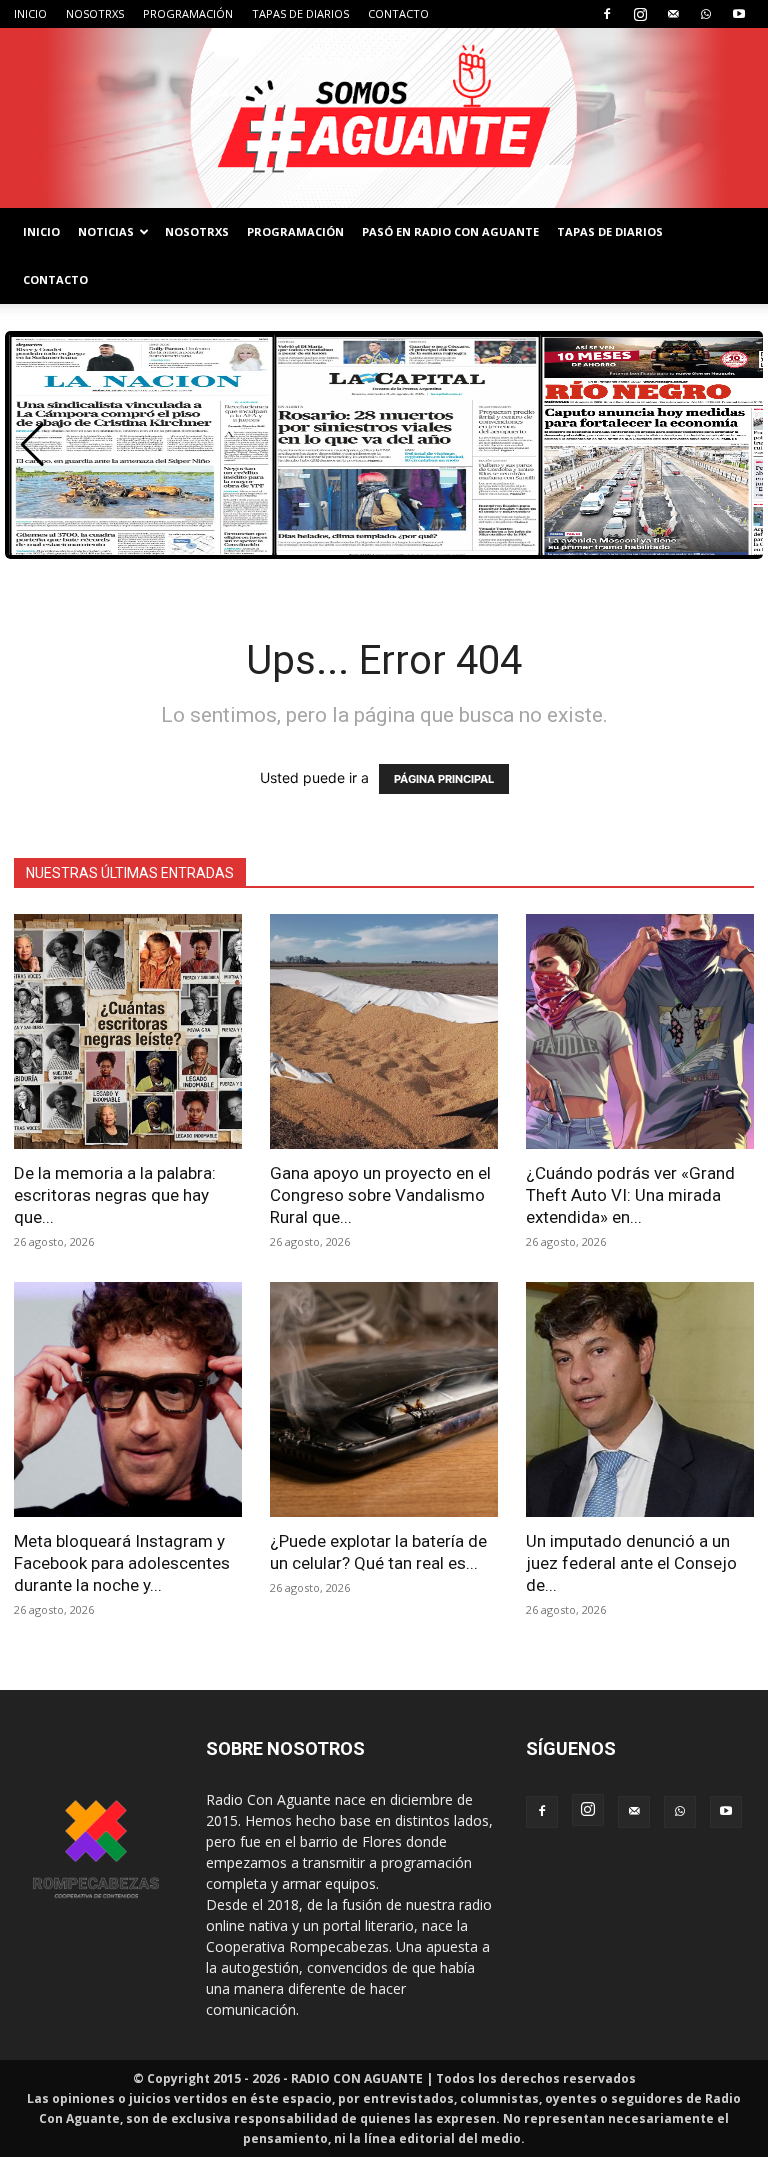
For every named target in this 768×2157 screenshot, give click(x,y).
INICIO (30, 13)
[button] (32, 445)
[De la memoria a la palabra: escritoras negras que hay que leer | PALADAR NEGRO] (128, 1031)
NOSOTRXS (95, 13)
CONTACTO (398, 13)
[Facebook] (607, 14)
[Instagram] (640, 14)
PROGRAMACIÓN (188, 13)
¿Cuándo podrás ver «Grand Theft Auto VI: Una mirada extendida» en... (630, 1195)
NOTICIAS (106, 231)
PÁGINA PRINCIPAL (444, 779)
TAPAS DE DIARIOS (300, 13)
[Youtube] (739, 14)
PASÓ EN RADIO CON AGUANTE (450, 231)
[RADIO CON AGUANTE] (384, 118)
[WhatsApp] (706, 14)
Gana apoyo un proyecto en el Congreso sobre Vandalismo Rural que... (380, 1195)
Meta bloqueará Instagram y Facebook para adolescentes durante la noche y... (122, 1563)
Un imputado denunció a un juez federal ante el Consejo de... (631, 1563)
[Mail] (673, 14)
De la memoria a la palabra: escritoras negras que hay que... (115, 1195)
